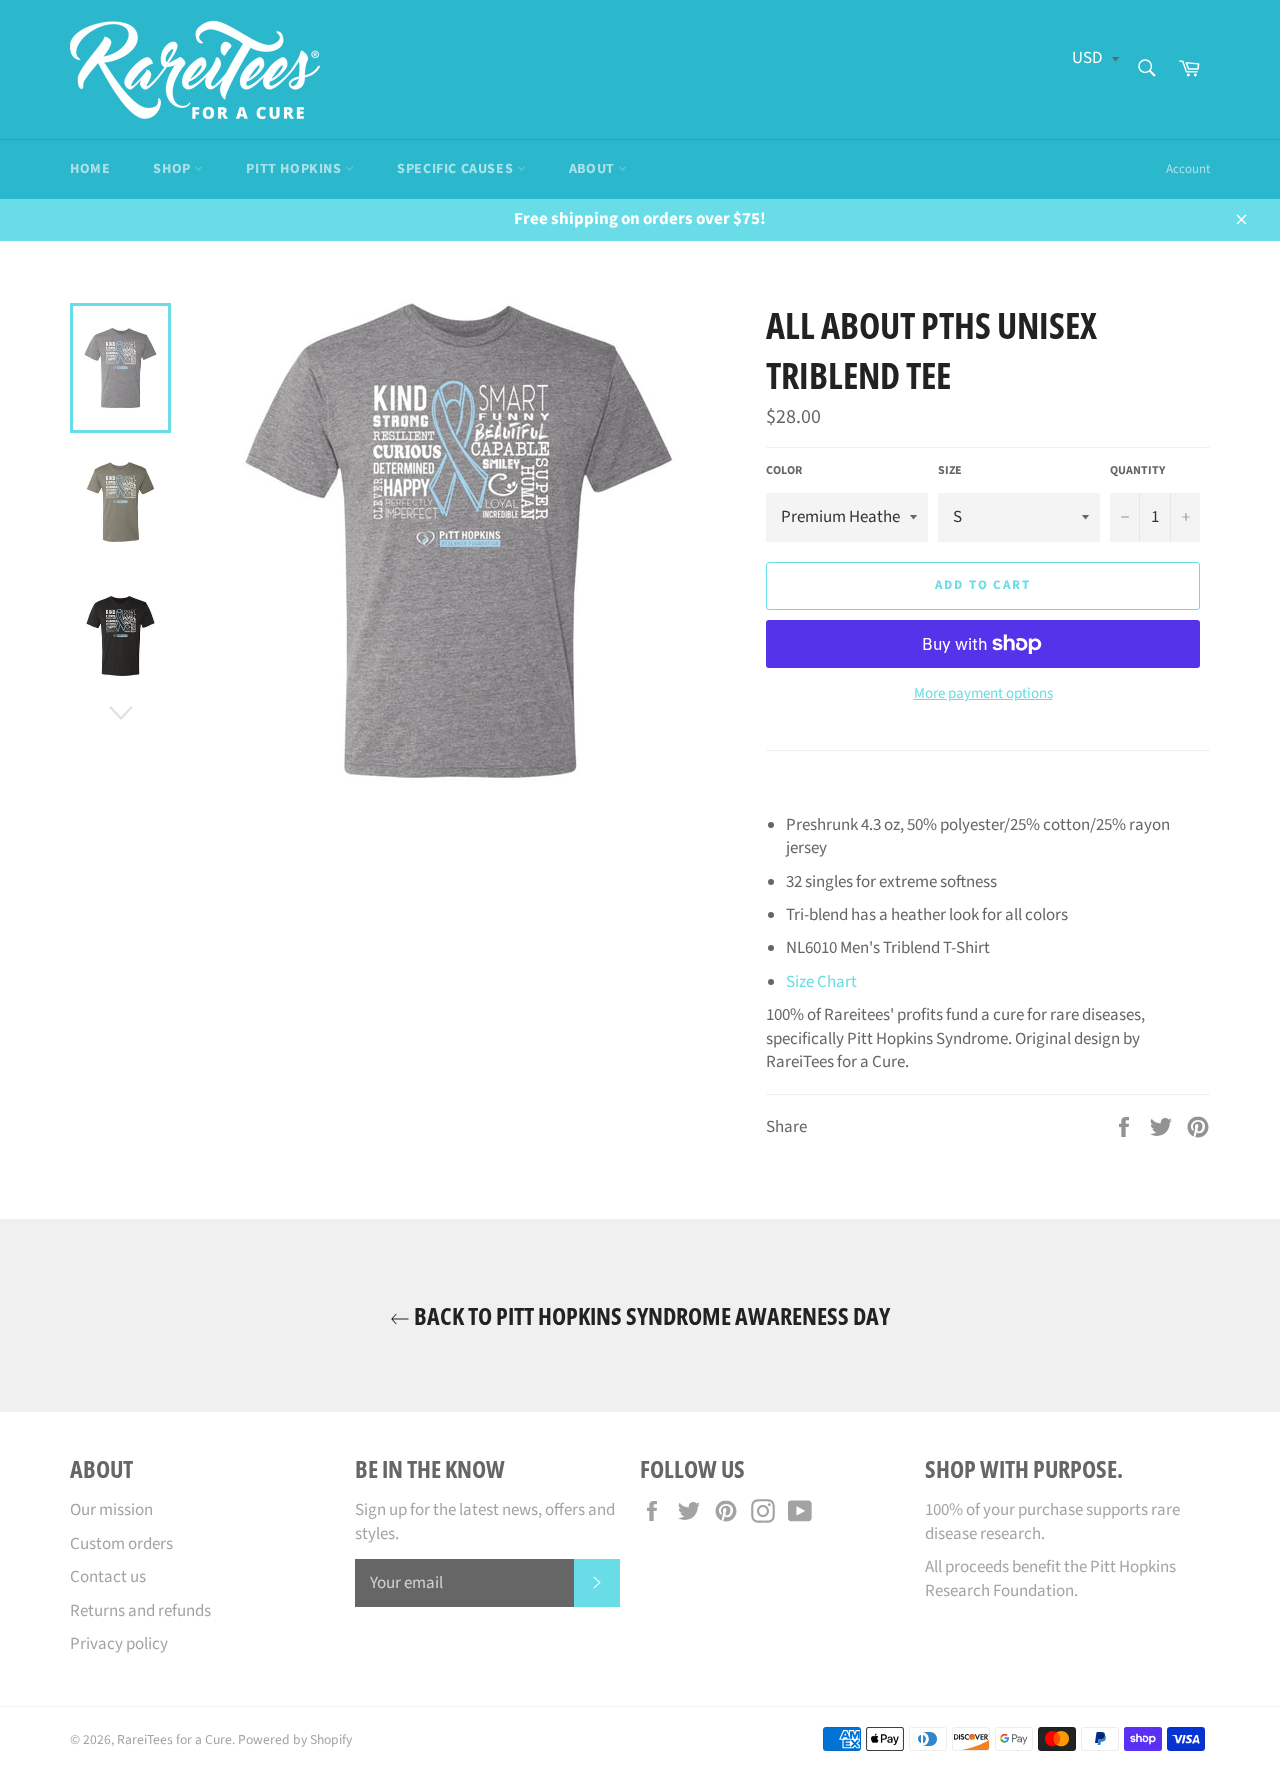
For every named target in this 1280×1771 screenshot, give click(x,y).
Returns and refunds (140, 1611)
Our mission (111, 1510)
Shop (173, 169)
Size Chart (821, 982)
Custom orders (121, 1544)
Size (950, 471)
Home (90, 169)
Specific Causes (457, 169)
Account (1188, 169)
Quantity (1137, 471)
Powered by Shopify (295, 1739)
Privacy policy (119, 1644)
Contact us (108, 1577)
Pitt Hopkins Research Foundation (1050, 1578)
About (594, 169)
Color (784, 471)
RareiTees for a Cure (174, 1739)
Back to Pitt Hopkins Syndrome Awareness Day (650, 1315)
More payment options (983, 694)
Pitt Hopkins (295, 169)
